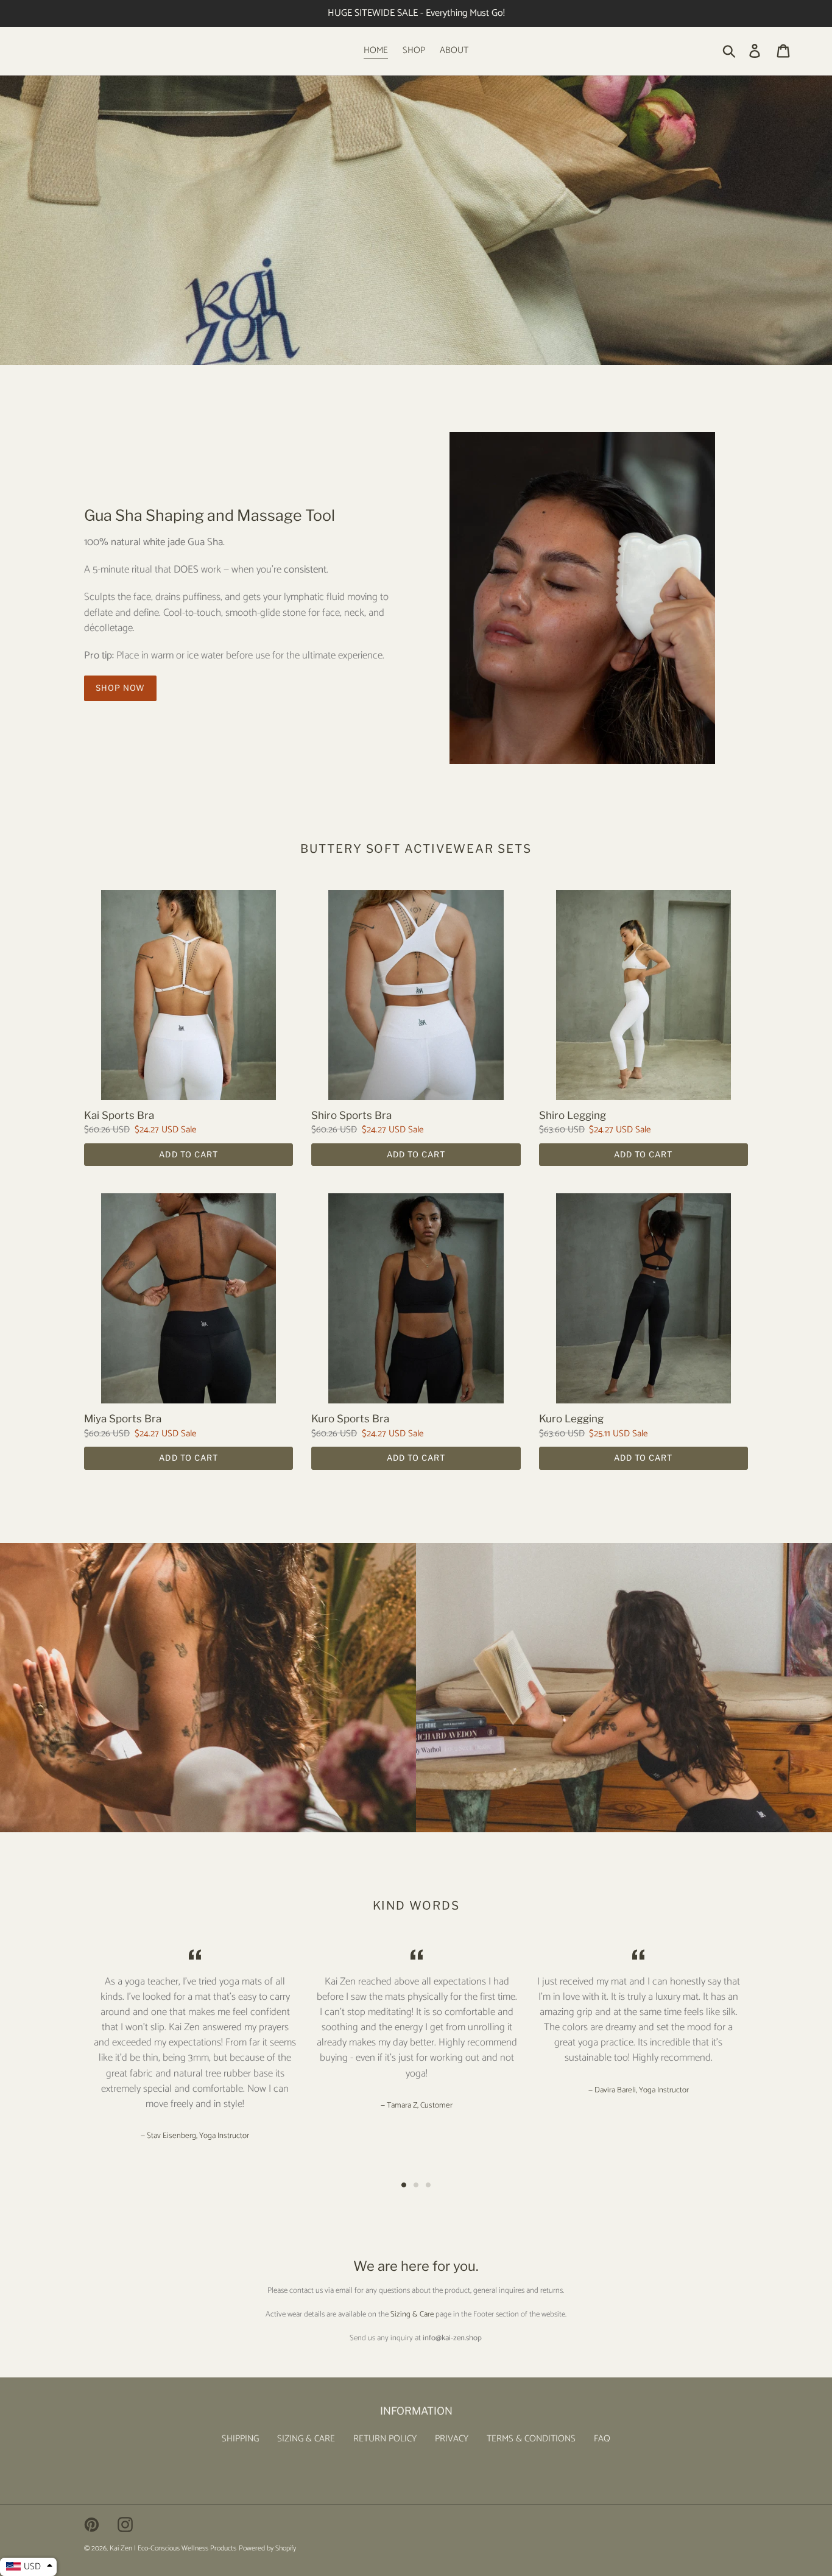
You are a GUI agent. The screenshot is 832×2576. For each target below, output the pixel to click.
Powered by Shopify (267, 2548)
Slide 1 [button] (404, 2185)
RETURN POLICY (385, 2439)
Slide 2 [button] (416, 2185)
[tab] (404, 2185)
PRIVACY (452, 2439)
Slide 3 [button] (428, 2185)
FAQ (602, 2439)
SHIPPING (240, 2439)
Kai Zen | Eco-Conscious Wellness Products (173, 2548)
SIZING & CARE (306, 2439)
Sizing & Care (412, 2314)
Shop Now (120, 688)
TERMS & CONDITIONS (531, 2439)
